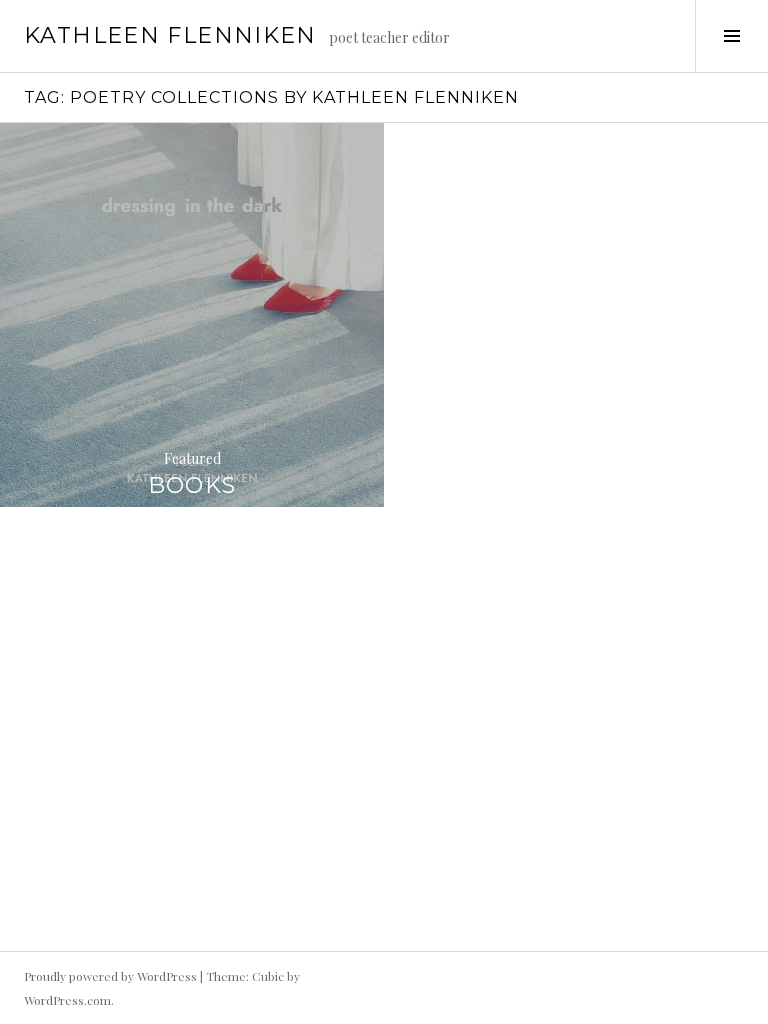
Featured (192, 458)
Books (192, 485)
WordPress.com (67, 1000)
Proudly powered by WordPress (110, 976)
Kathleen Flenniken (170, 35)
